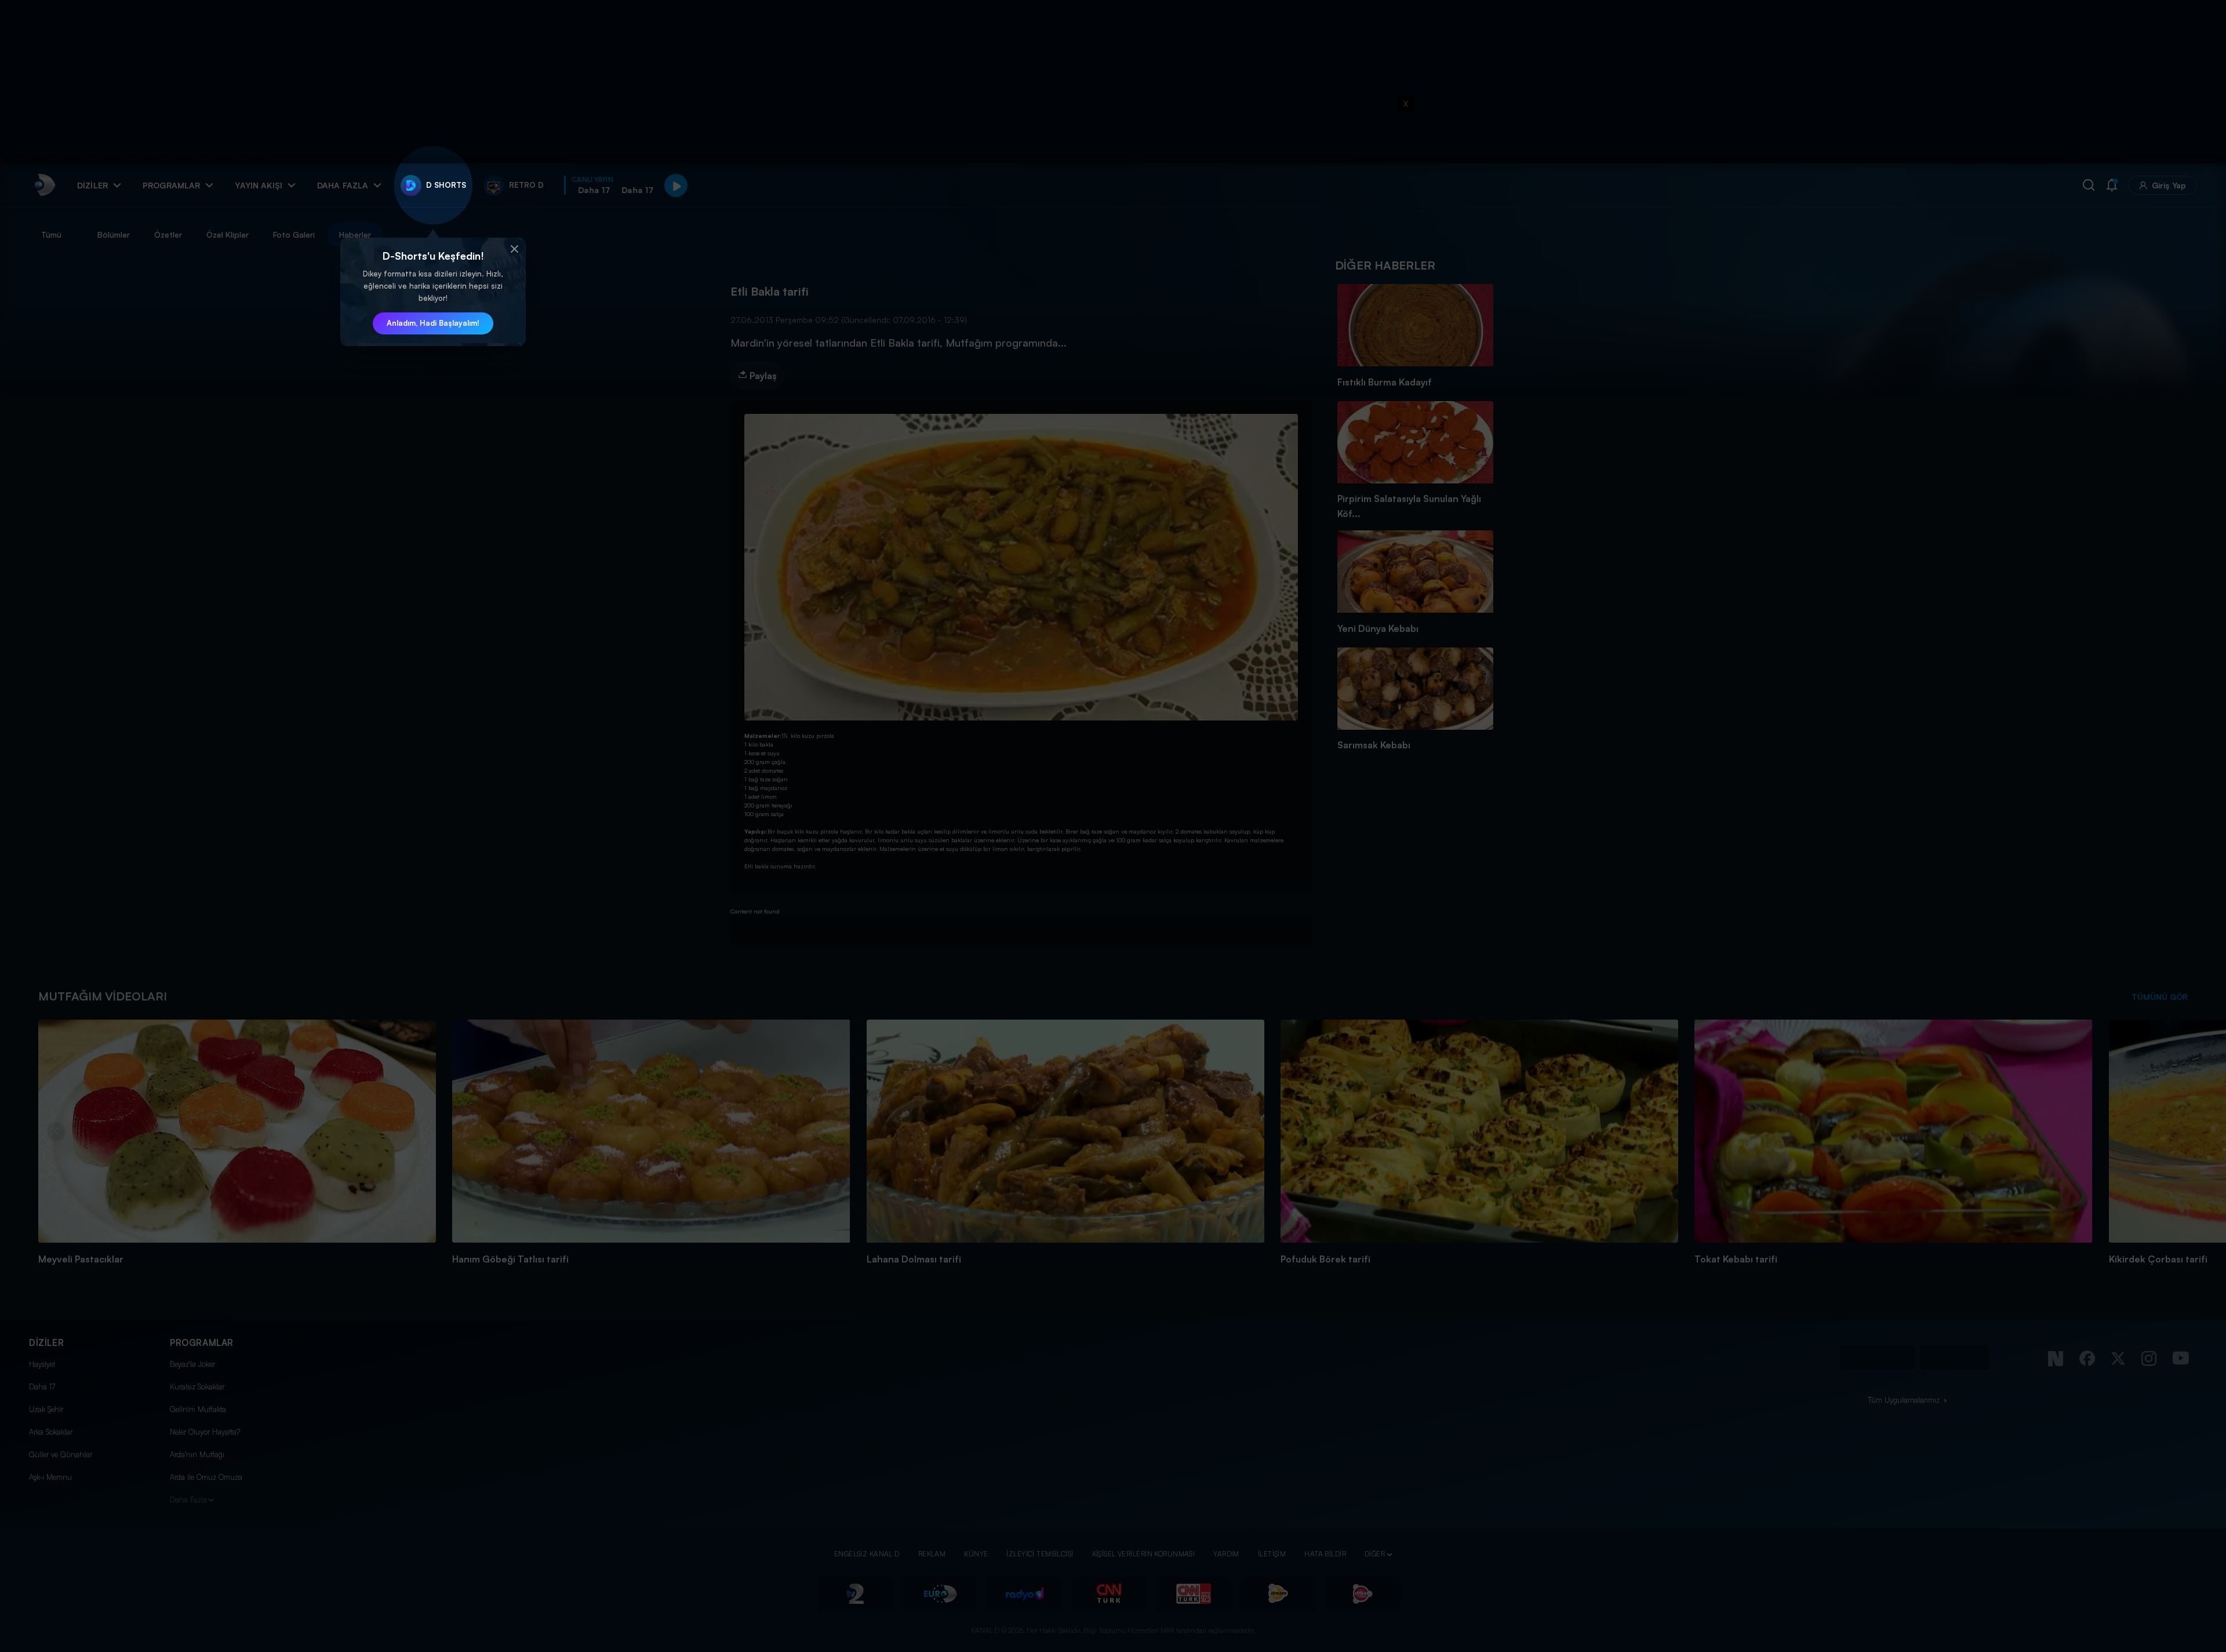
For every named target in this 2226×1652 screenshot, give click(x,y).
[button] (514, 249)
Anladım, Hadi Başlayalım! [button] (433, 323)
